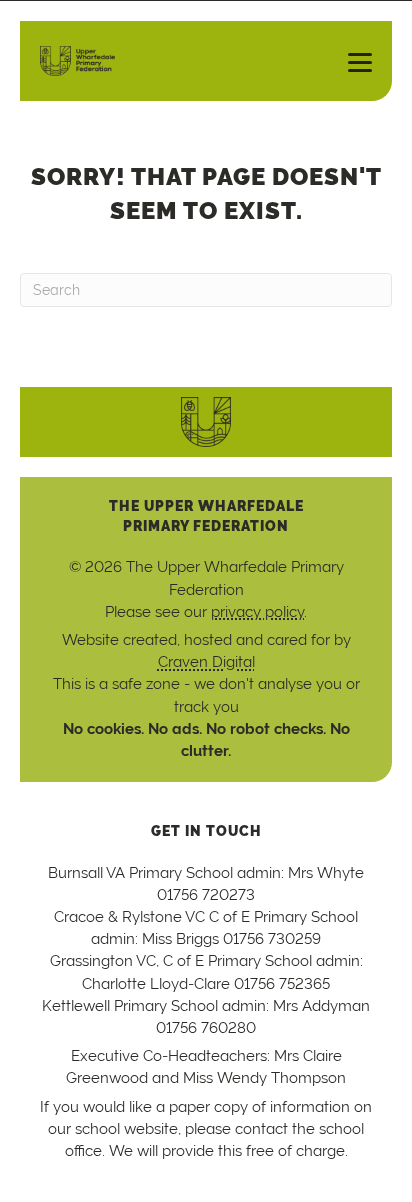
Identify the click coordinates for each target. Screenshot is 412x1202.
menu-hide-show (352, 61)
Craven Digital (206, 661)
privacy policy (257, 611)
